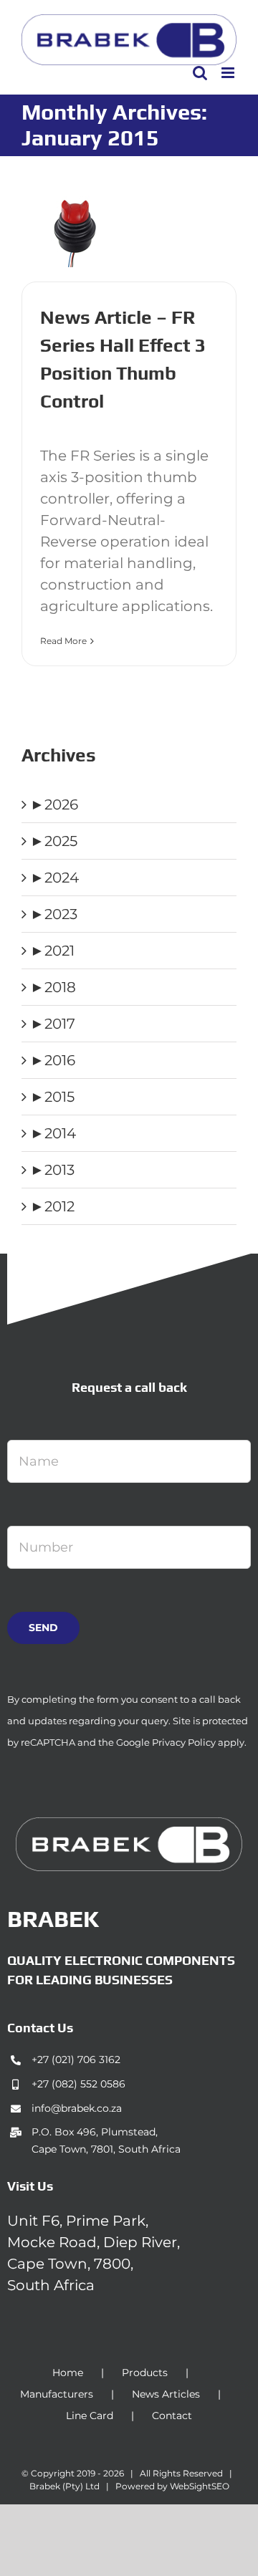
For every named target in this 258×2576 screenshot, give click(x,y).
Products (145, 2373)
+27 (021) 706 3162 (76, 2060)
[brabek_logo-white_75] (129, 1825)
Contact (172, 2416)
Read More (63, 641)
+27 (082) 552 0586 (78, 2084)
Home (68, 2373)
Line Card (90, 2416)
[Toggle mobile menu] (229, 73)
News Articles (166, 2394)
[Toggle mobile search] (200, 73)
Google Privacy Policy (166, 1742)
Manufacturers (57, 2394)
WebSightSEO (200, 2486)
